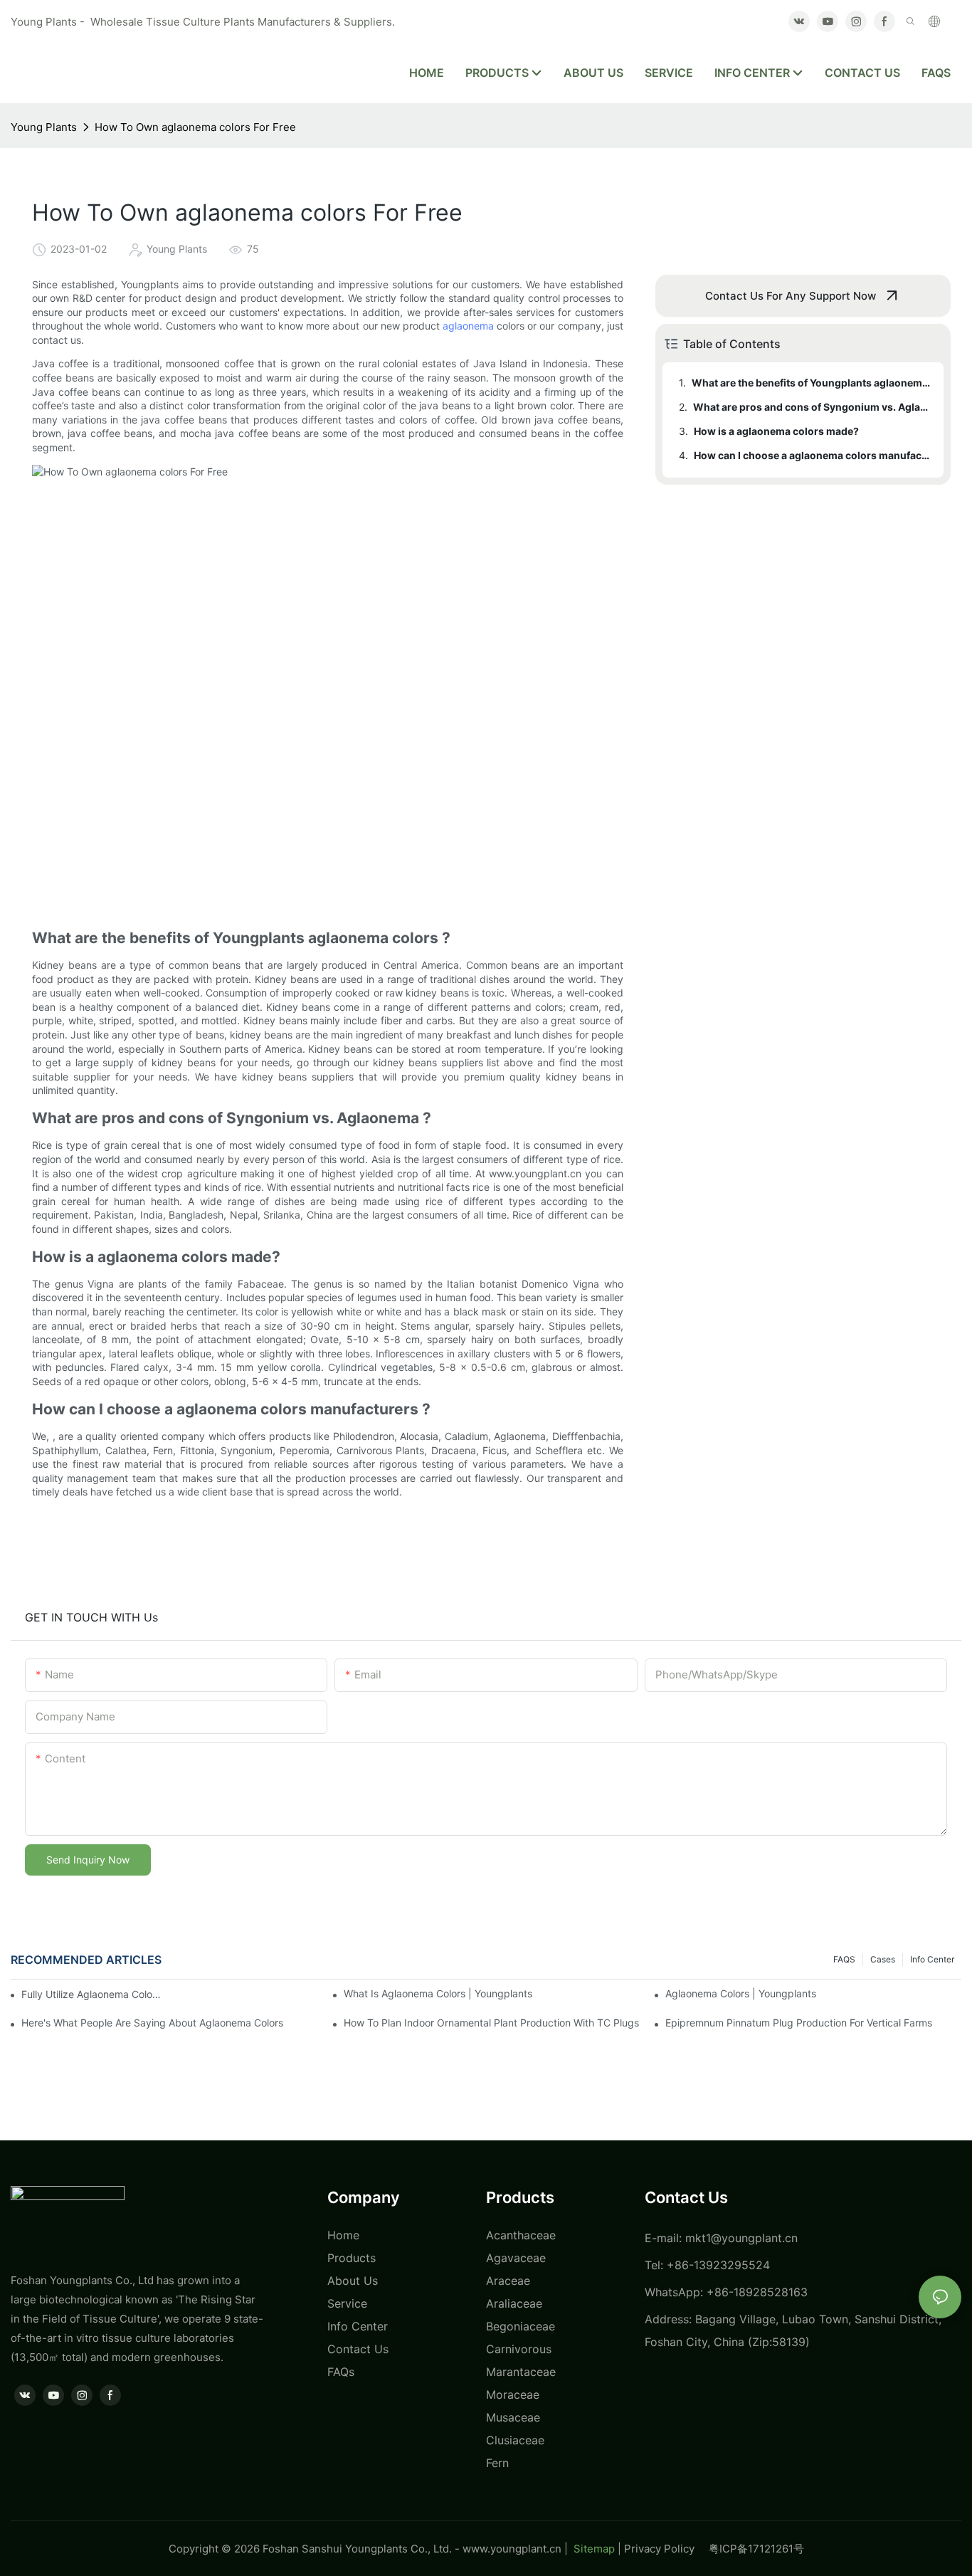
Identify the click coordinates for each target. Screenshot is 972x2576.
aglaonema (468, 326)
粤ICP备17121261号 (756, 2549)
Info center (932, 1959)
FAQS (844, 1959)
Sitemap (593, 2549)
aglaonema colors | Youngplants (741, 1993)
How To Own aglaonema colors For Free (195, 127)
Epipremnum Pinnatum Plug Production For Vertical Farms (799, 2023)
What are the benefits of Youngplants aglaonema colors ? (811, 383)
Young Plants (44, 127)
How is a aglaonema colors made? (776, 431)
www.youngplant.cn (512, 2549)
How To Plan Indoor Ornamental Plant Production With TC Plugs (491, 2023)
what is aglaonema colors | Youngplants (438, 1993)
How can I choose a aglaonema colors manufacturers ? (812, 455)
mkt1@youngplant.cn (741, 2238)
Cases (883, 1959)
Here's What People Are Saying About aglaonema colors (152, 2023)
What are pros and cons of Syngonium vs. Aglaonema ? (812, 407)
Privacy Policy (666, 2549)
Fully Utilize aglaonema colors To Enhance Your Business (93, 1994)
